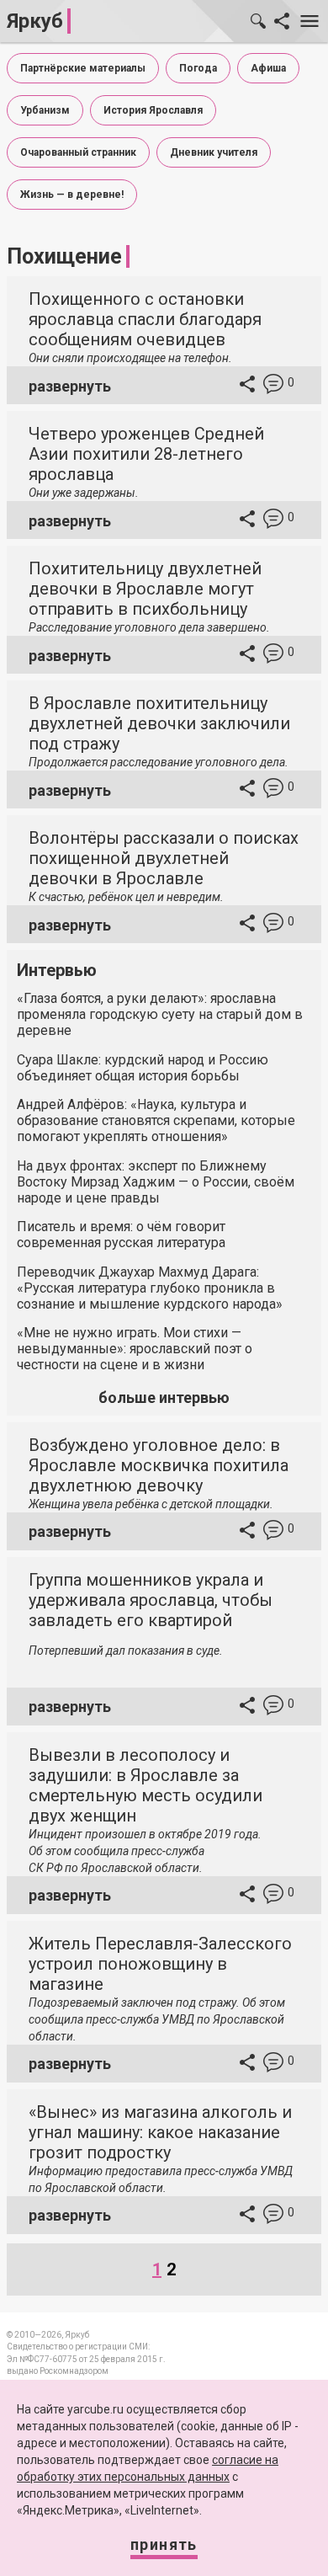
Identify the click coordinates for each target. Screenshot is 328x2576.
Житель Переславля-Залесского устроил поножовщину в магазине (160, 1964)
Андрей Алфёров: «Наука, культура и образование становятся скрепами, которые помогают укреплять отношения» (156, 1120)
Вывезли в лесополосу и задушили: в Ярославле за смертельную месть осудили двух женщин (145, 1785)
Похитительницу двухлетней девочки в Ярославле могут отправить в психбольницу (145, 589)
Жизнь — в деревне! (72, 195)
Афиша (268, 68)
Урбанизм (45, 110)
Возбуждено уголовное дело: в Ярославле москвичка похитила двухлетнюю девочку (159, 1465)
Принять (164, 2544)
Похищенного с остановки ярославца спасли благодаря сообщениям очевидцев (145, 319)
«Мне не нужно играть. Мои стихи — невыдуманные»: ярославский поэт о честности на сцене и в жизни (135, 1349)
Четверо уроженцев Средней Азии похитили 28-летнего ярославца (146, 454)
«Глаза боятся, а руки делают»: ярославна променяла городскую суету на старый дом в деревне (160, 1014)
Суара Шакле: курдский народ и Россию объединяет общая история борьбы (143, 1068)
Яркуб (35, 21)
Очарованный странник (78, 152)
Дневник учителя (214, 152)
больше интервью (164, 1397)
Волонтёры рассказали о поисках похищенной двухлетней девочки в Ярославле (164, 858)
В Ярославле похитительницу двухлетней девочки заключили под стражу (159, 723)
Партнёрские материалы (83, 68)
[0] (273, 386)
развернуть (70, 386)
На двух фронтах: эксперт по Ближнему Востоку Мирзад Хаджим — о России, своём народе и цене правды (156, 1182)
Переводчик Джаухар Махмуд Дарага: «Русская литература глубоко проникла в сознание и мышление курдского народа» (150, 1288)
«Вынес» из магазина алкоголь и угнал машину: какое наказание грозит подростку (160, 2132)
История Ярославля (153, 110)
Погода (198, 68)
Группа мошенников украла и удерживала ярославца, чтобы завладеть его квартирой (151, 1600)
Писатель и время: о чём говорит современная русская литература (121, 1235)
